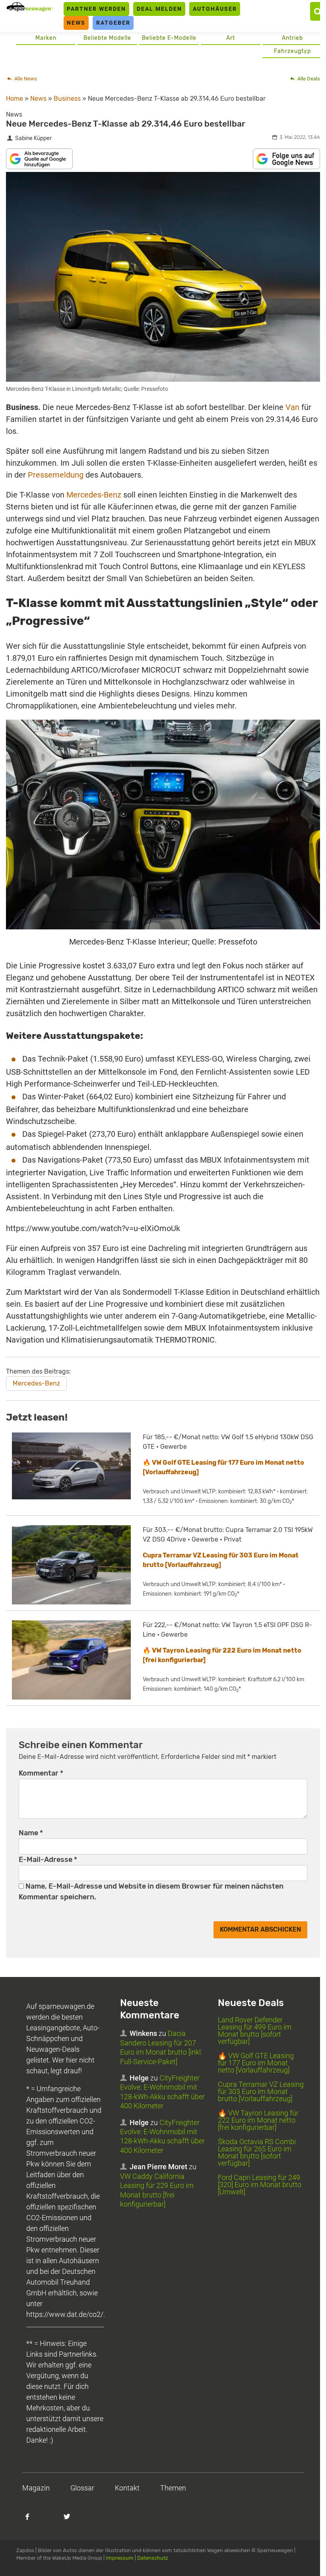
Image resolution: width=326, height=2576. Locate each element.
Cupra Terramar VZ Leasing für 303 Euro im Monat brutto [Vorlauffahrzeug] (261, 2091)
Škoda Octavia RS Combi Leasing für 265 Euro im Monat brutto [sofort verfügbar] (257, 2152)
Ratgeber (113, 23)
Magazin (36, 2488)
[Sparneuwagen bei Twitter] (72, 2521)
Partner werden (96, 9)
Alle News (25, 79)
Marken (46, 38)
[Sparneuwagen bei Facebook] (32, 2521)
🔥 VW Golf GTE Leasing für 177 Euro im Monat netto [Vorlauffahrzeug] (256, 2063)
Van (292, 407)
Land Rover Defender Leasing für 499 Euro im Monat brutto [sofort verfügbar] (255, 2031)
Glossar (82, 2488)
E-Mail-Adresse (48, 1860)
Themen (173, 2488)
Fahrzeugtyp (292, 51)
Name (31, 1833)
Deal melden (159, 9)
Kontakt (127, 2488)
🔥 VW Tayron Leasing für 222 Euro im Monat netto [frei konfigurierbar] (258, 2120)
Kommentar (41, 1773)
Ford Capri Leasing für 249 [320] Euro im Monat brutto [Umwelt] (260, 2185)
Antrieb (292, 38)
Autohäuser (215, 9)
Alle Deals (308, 79)
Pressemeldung (56, 475)
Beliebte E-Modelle (169, 38)
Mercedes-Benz (94, 495)
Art (231, 38)
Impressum (120, 2558)
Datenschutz (153, 2558)
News (76, 23)
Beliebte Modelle (107, 38)
